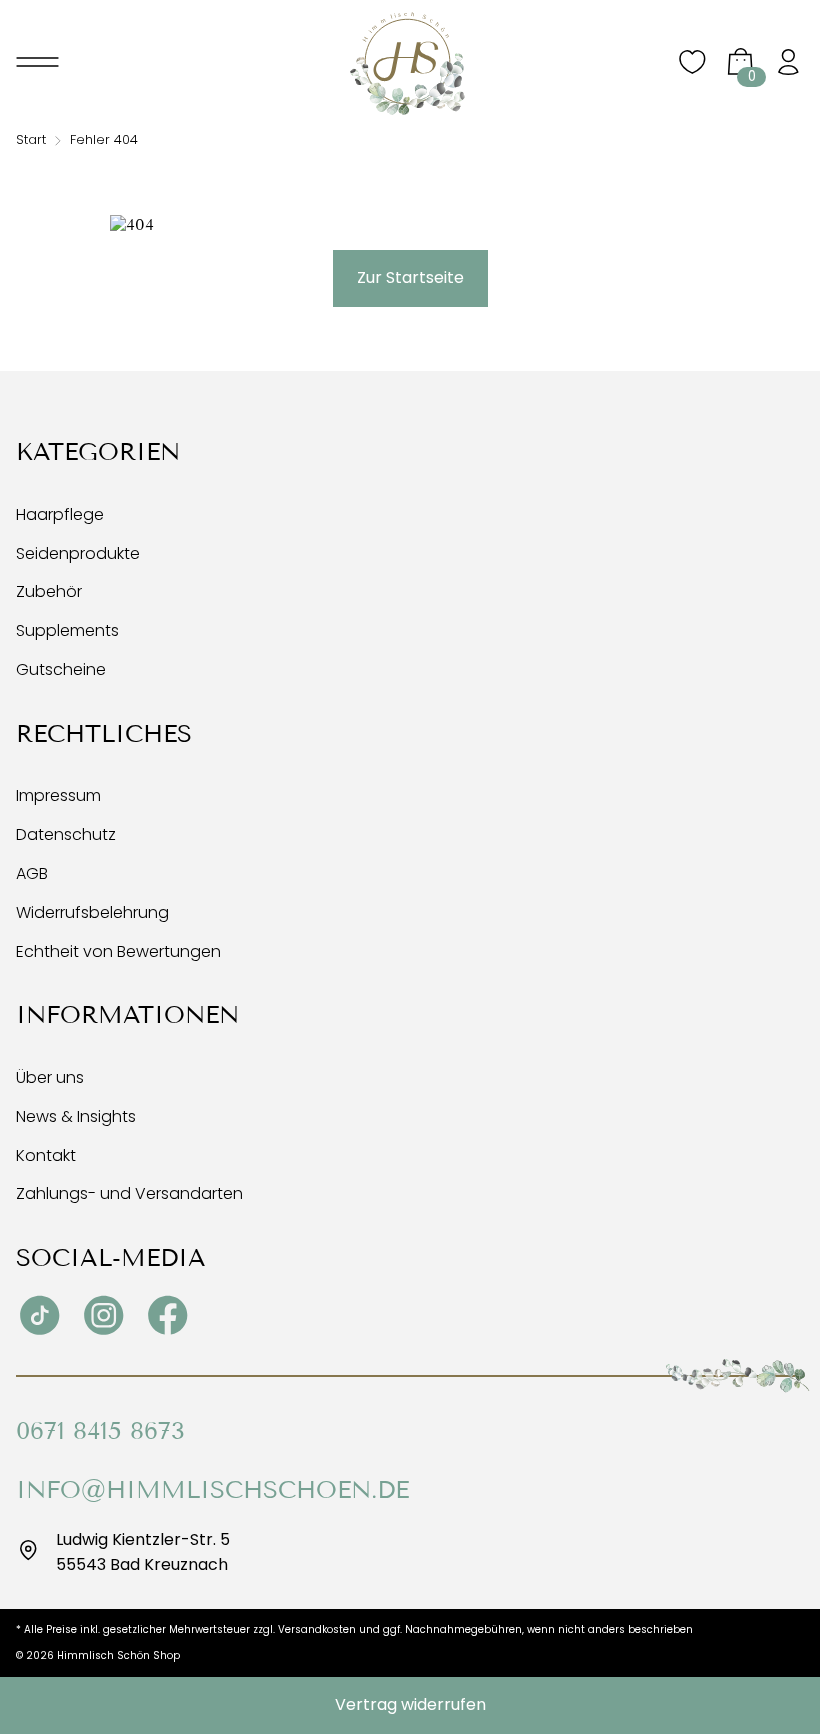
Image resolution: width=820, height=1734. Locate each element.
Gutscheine (61, 669)
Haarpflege (60, 514)
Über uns (50, 1077)
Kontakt (46, 1155)
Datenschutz (66, 834)
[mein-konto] (788, 64)
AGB (32, 873)
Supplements (67, 630)
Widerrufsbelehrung (92, 912)
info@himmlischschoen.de (212, 1489)
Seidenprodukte (78, 553)
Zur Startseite (410, 277)
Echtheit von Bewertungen (118, 951)
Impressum (58, 795)
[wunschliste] (692, 72)
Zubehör (49, 591)
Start (31, 139)
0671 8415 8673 (100, 1430)
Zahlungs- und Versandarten (129, 1193)
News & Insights (76, 1116)
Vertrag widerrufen (410, 1704)
